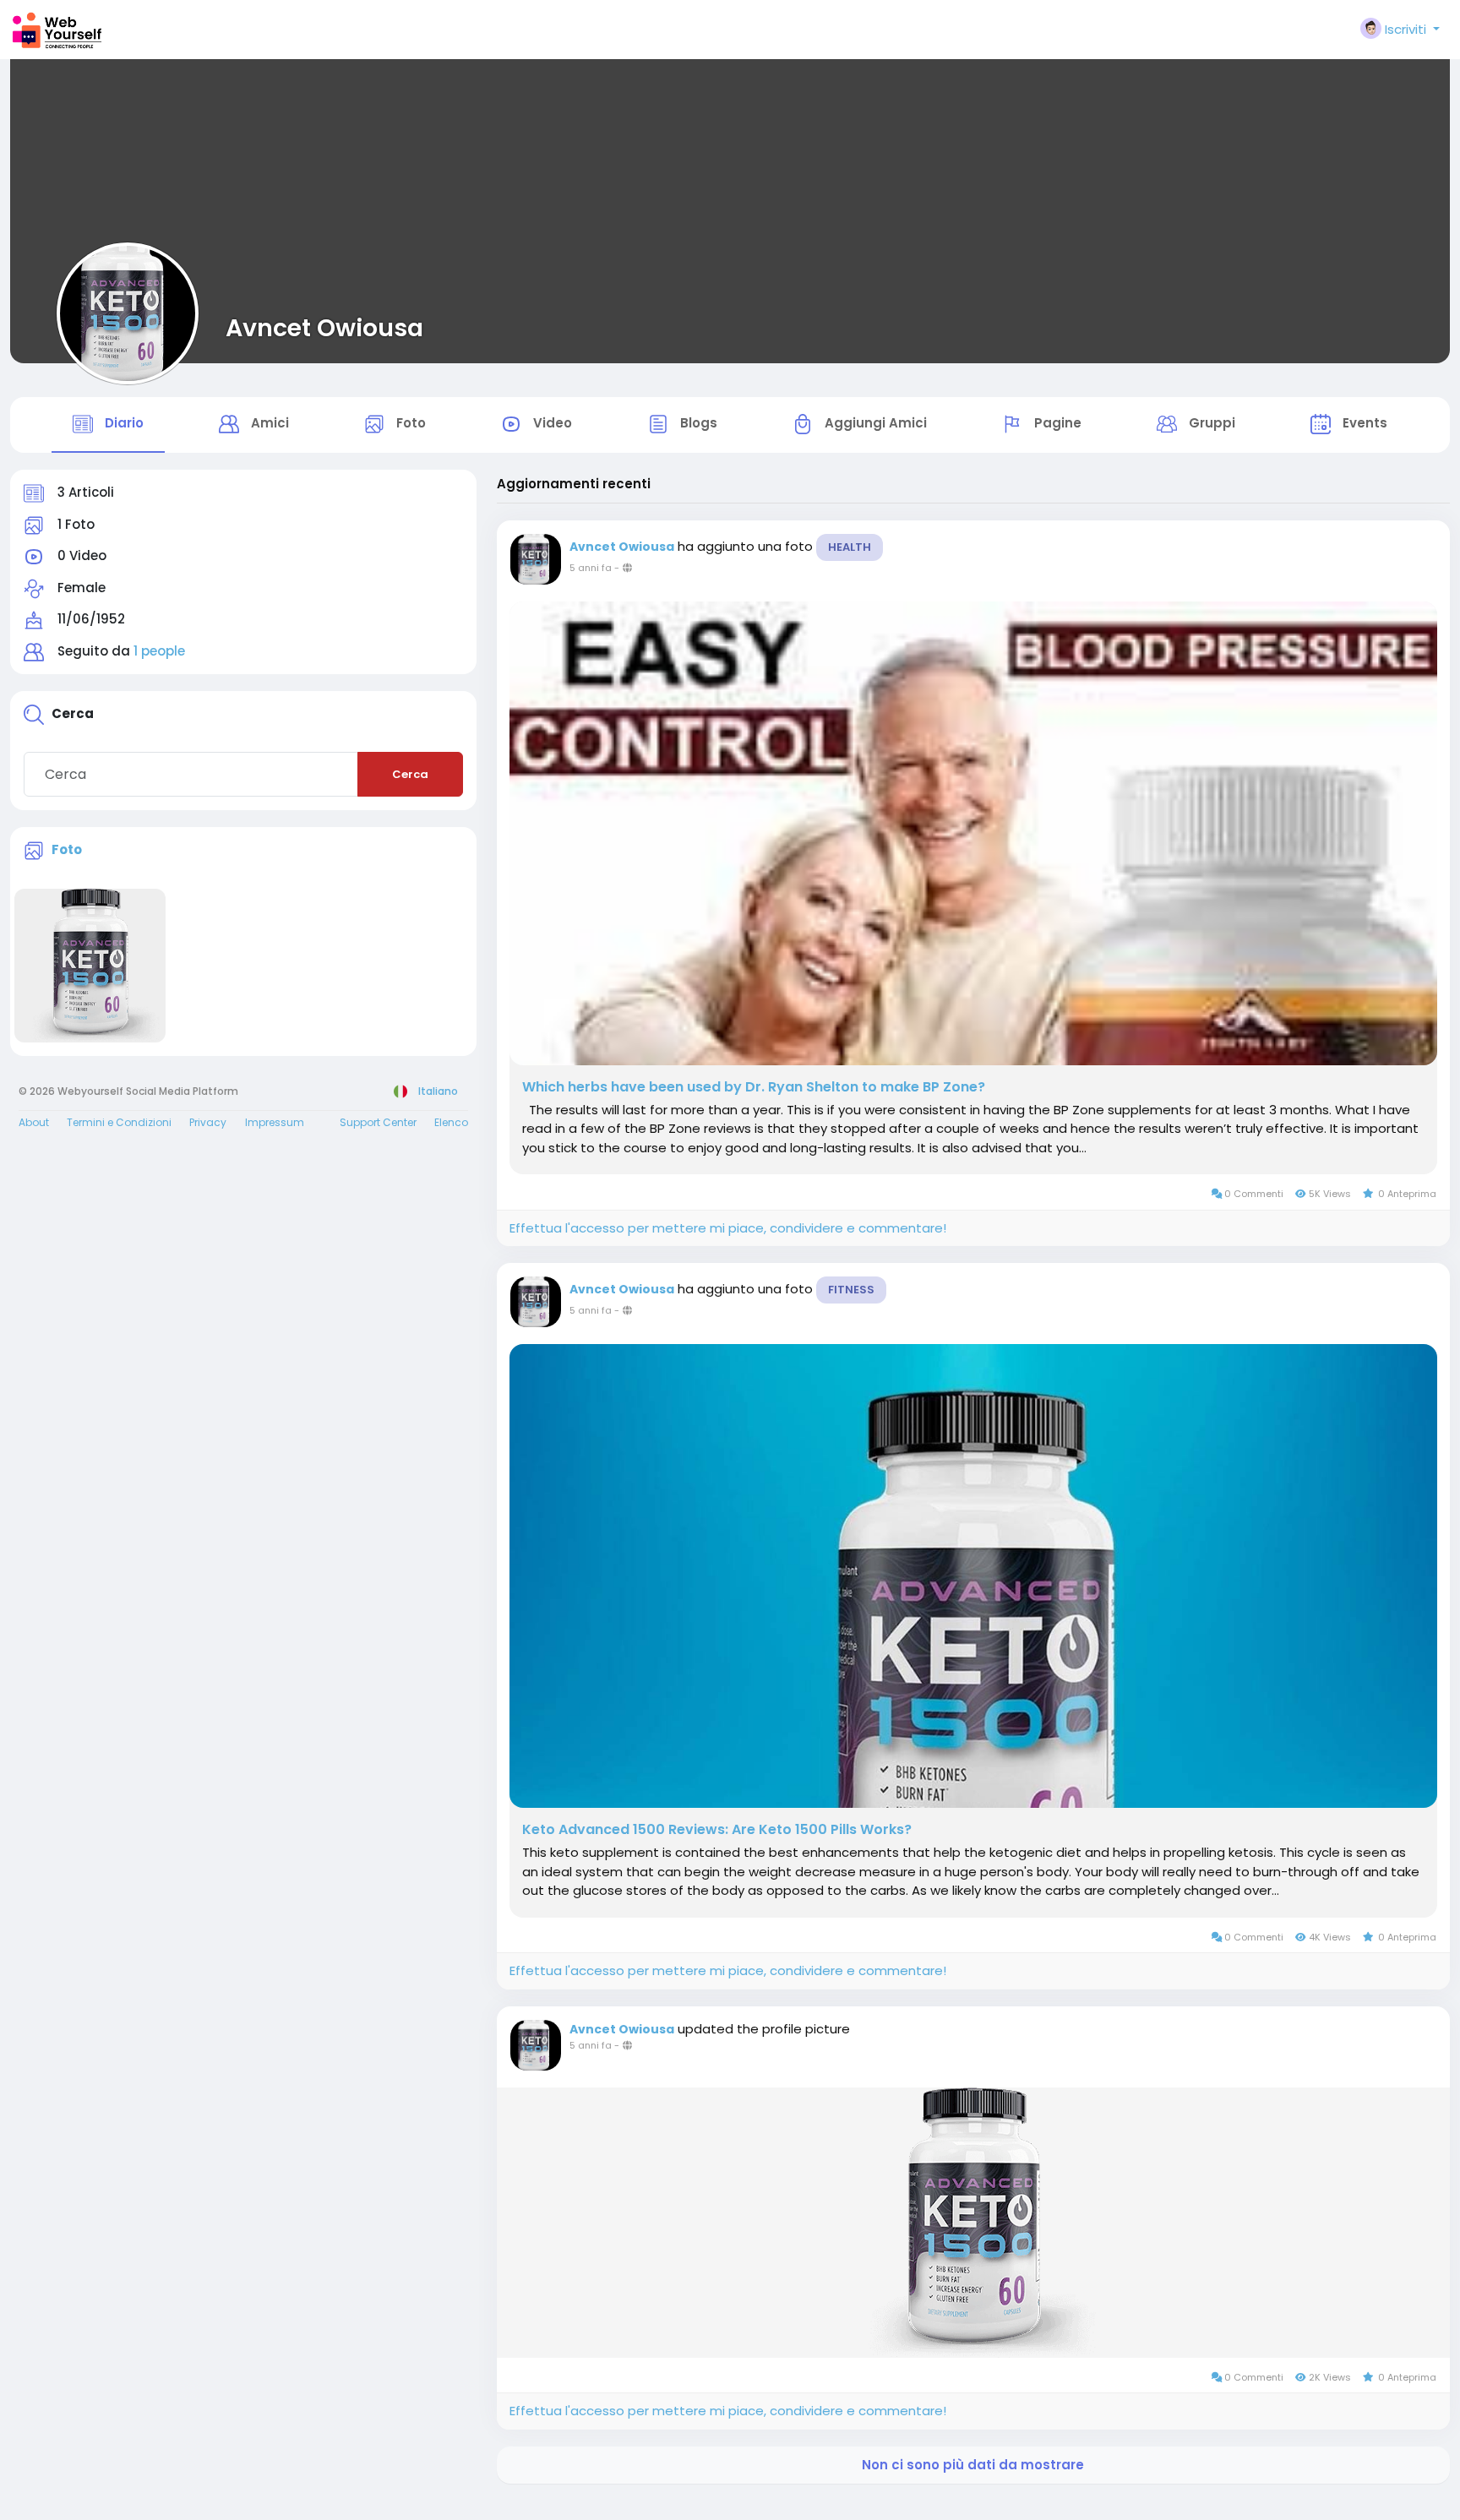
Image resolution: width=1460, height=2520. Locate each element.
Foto (67, 849)
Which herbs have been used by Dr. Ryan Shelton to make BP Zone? (754, 1087)
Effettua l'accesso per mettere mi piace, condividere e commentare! (728, 1228)
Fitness (851, 1290)
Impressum (275, 1122)
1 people (159, 651)
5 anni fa (591, 568)
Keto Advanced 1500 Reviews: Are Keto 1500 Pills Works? (717, 1830)
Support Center (378, 1122)
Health (850, 547)
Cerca (410, 774)
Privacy (208, 1122)
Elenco (451, 1122)
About (34, 1122)
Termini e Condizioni (119, 1122)
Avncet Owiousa (324, 328)
